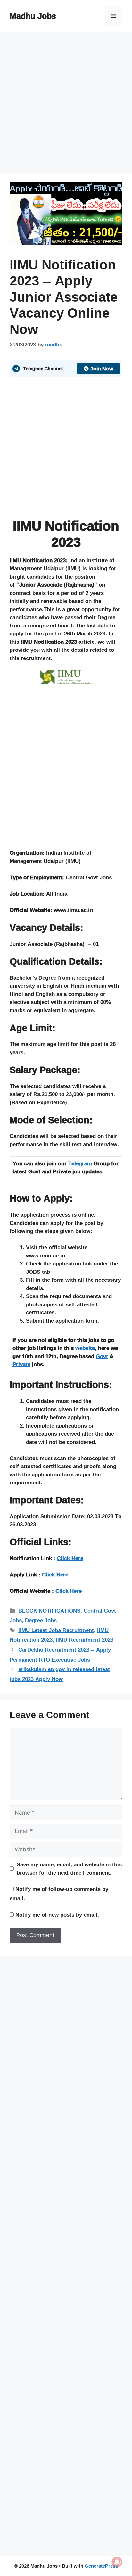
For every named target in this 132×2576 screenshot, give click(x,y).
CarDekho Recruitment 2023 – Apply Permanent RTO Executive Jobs (60, 1654)
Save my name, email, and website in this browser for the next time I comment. (69, 1868)
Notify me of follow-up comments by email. (59, 1894)
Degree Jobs (41, 1620)
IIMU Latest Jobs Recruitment (56, 1630)
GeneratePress (101, 2566)
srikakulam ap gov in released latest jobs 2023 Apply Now (60, 1674)
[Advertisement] (66, 104)
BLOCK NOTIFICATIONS (49, 1611)
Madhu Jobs (33, 16)
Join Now (102, 369)
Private (21, 1364)
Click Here (70, 1558)
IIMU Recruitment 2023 (85, 1640)
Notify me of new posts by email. (57, 1914)
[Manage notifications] (117, 2562)
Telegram (80, 1163)
